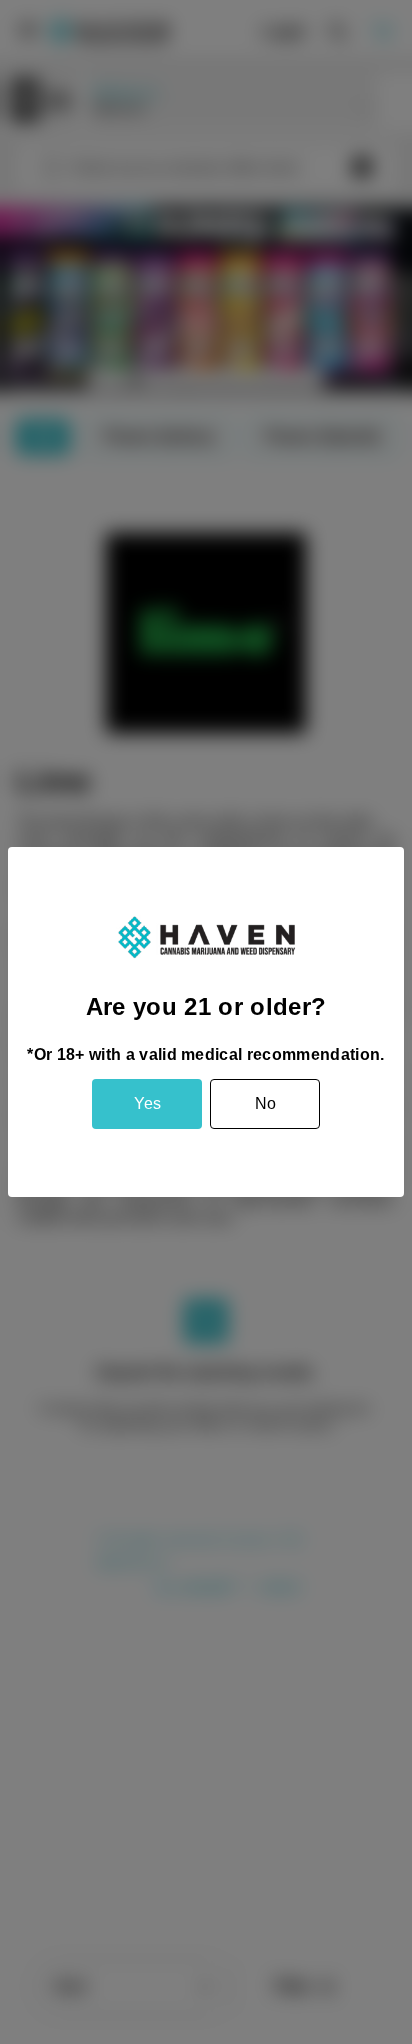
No (265, 1103)
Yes (147, 1103)
